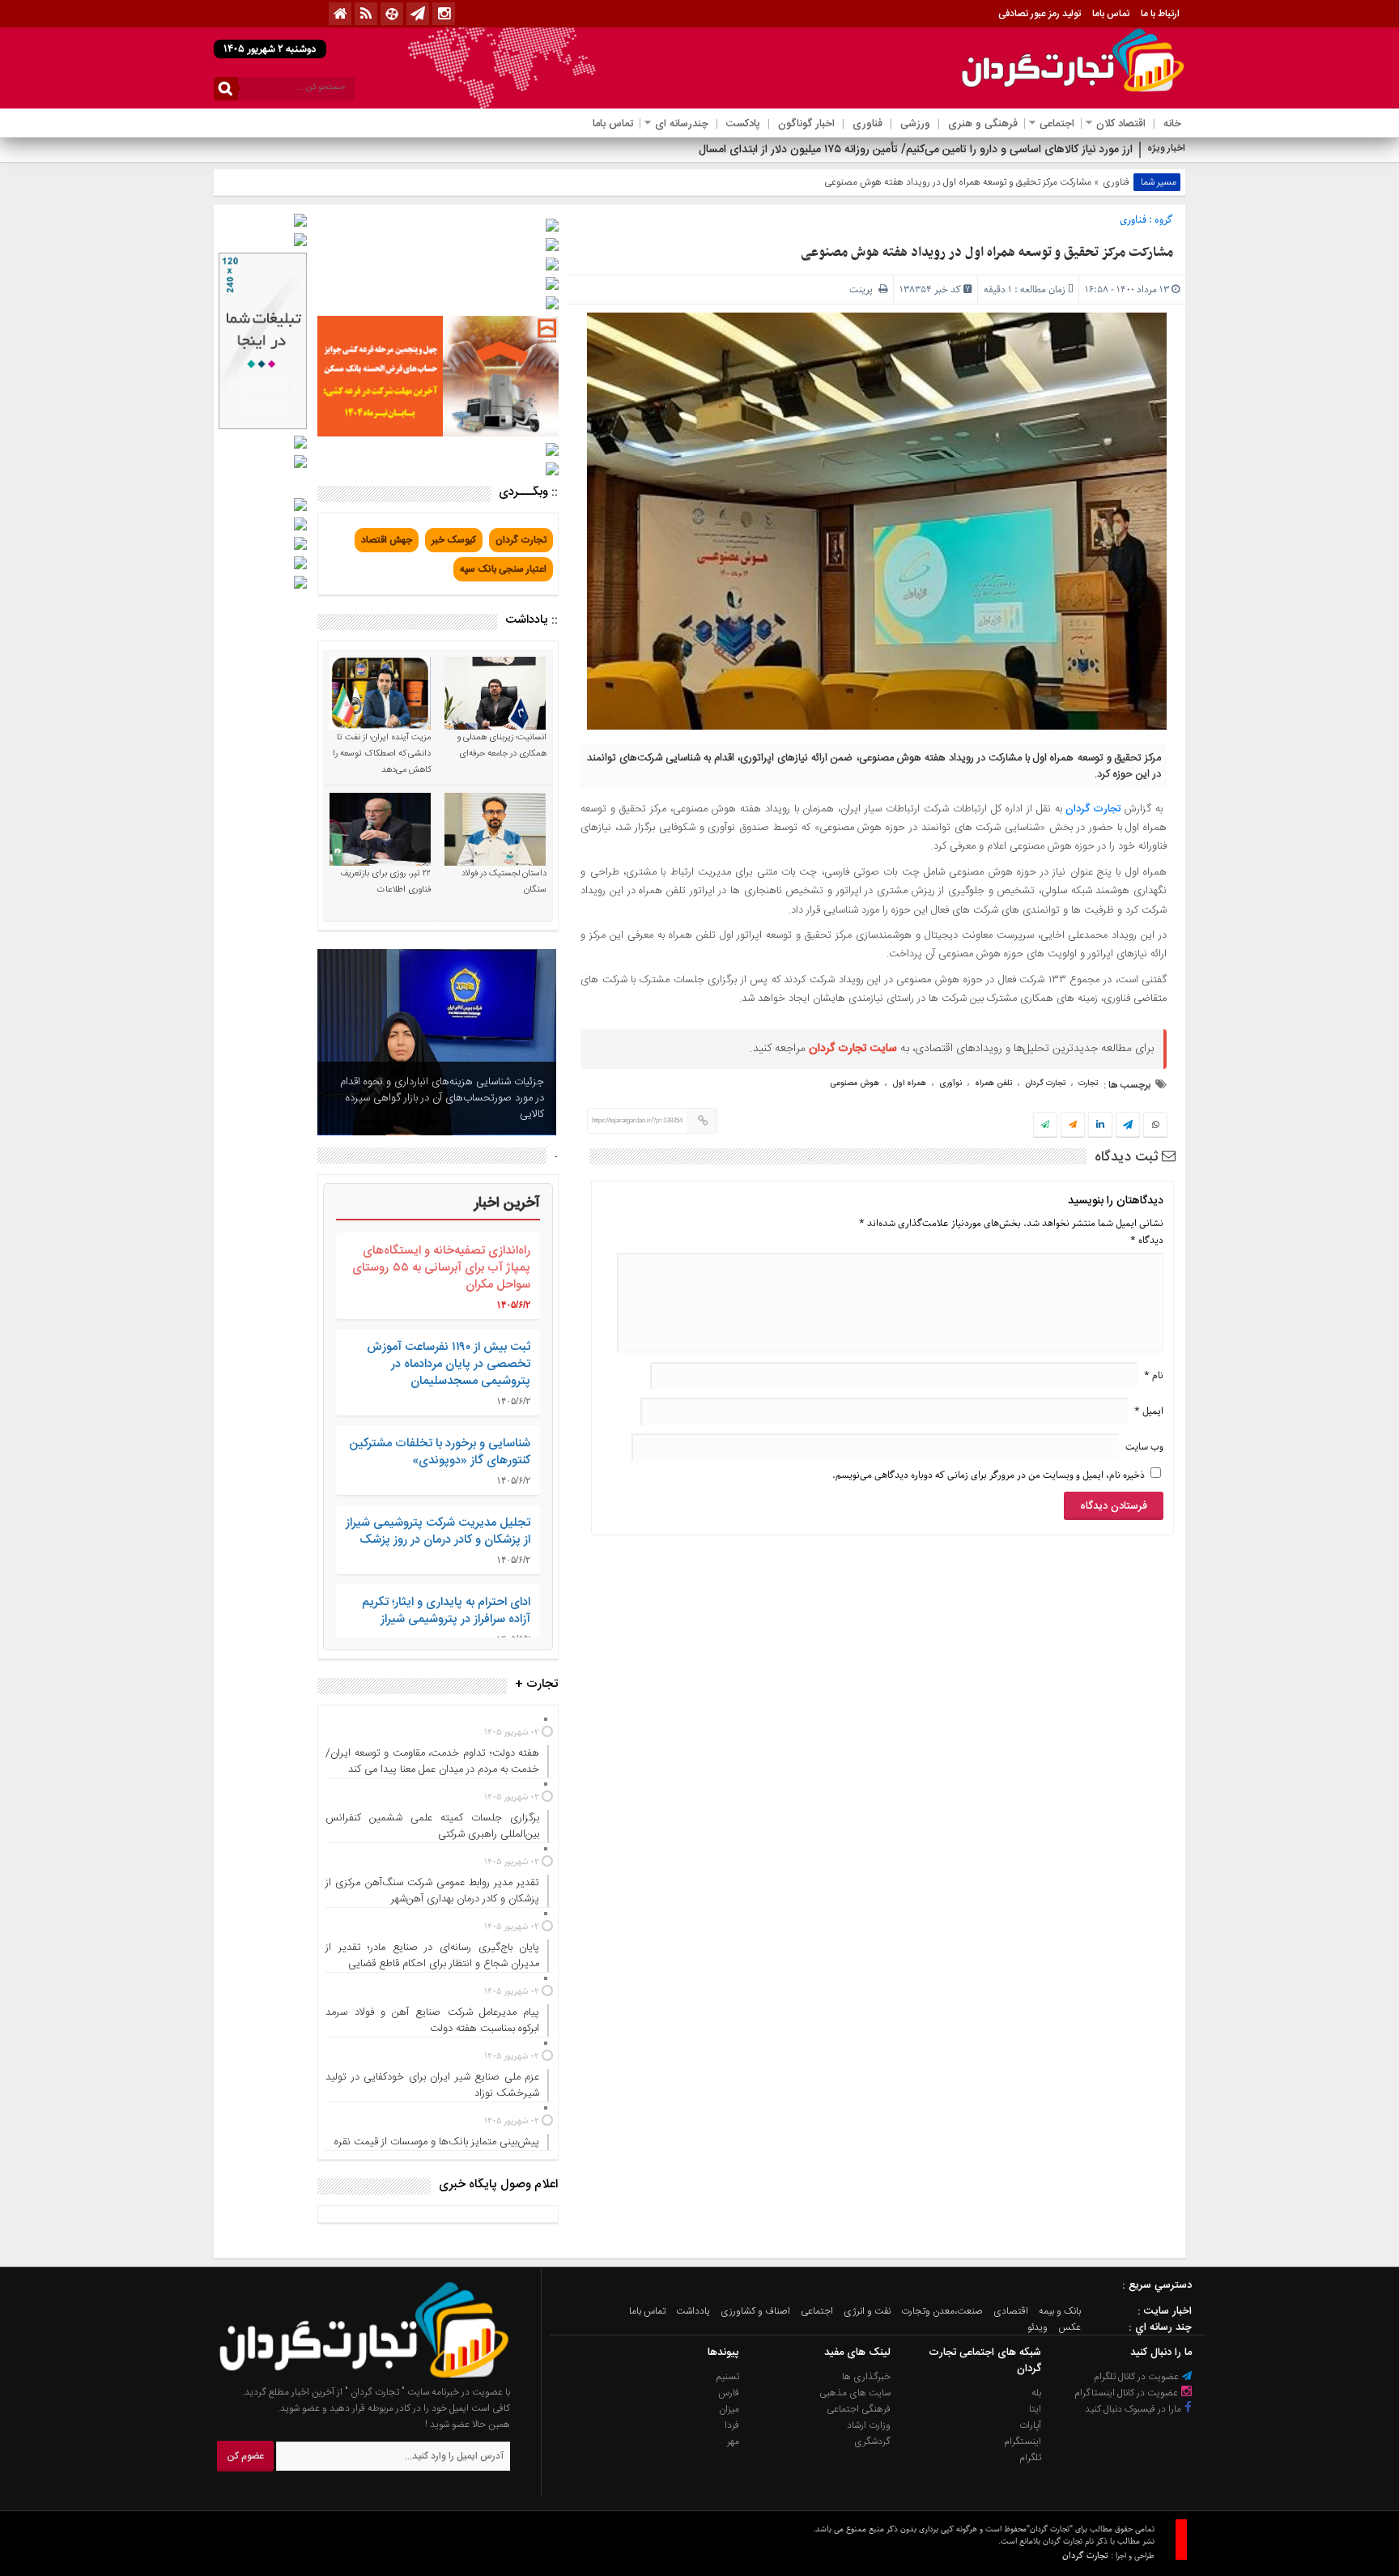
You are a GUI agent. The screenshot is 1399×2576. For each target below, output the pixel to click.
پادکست (743, 124)
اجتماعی (1057, 124)
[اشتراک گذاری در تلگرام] (1128, 1126)
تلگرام (1030, 2458)
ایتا (1035, 2409)
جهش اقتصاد (387, 540)
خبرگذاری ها (866, 2377)
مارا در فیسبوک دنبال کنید (1134, 2409)
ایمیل (1149, 1411)
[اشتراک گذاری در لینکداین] (1100, 1126)
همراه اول (909, 1084)
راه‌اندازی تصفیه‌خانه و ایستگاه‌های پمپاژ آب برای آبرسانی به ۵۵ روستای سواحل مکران (441, 1268)
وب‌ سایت (1144, 1447)
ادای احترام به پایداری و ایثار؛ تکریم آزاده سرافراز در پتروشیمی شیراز (446, 1611)
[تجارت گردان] (352, 2376)
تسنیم (728, 2377)
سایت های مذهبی (855, 2393)
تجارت (1088, 1084)
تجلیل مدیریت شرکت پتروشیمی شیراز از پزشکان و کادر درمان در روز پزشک (438, 1531)
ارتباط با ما (1160, 14)
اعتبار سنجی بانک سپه (503, 569)
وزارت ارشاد (869, 2425)
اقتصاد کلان (1121, 124)
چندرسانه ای (682, 124)
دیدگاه (1147, 1240)
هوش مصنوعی (855, 1084)
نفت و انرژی (867, 2311)
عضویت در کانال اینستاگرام (1127, 2393)
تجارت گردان (1093, 809)
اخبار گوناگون (806, 124)
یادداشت (693, 2311)
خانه (1172, 124)
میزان (729, 2409)
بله (1036, 2393)
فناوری (867, 124)
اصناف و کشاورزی (755, 2311)
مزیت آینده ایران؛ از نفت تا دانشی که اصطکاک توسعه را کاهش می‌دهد (382, 754)
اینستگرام (1023, 2442)
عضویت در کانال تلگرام (1137, 2377)
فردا (732, 2425)
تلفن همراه (993, 1084)
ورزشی (915, 124)
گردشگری (872, 2442)
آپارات (1030, 2425)
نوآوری (950, 1084)
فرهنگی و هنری (983, 124)
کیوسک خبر (454, 540)
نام (1154, 1375)
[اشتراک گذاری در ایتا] (1073, 1126)
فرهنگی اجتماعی (859, 2409)
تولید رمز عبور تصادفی (1040, 14)
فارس (729, 2393)
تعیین (1119, 150)
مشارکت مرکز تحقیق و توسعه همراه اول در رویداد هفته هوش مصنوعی (987, 253)
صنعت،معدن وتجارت (942, 2311)
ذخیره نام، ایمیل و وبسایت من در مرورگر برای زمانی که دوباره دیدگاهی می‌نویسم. (989, 1475)
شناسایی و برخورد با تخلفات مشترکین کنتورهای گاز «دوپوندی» (440, 1452)
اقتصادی (1011, 2311)
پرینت (864, 290)
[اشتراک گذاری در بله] (1045, 1126)
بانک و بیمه (1060, 2311)
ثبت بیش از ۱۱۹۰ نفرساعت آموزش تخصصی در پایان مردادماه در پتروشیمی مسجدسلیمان (449, 1364)
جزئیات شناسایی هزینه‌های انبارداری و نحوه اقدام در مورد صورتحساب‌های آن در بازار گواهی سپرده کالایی (442, 1098)
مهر (733, 2442)
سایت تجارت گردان (853, 1049)
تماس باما (1111, 14)
